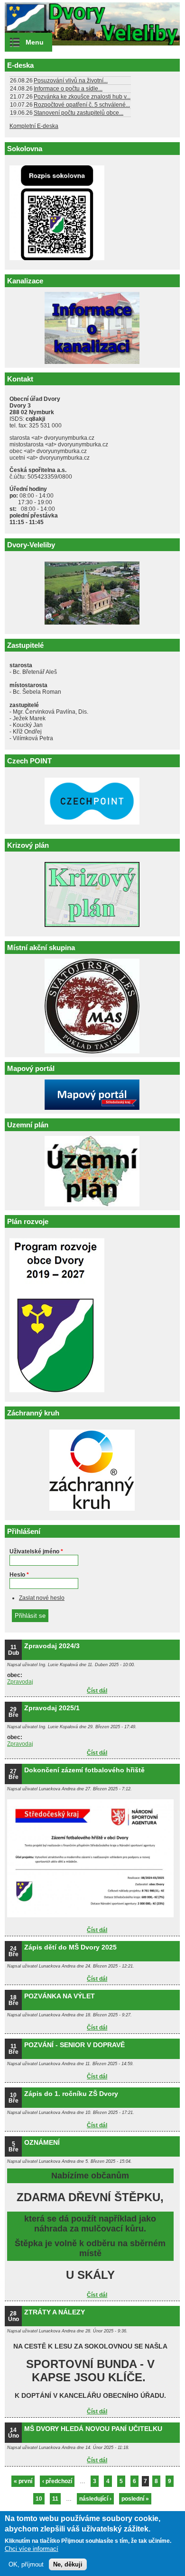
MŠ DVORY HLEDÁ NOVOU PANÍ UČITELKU (93, 2429)
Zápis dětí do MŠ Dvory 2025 (70, 1947)
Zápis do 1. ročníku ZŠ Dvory (71, 2094)
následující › (95, 2499)
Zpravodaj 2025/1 (52, 1708)
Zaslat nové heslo (42, 1598)
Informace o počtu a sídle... (68, 89)
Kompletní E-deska (34, 126)
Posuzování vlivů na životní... (71, 81)
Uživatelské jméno (36, 1551)
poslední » (135, 2499)
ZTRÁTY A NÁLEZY (55, 2312)
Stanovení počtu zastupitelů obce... (79, 113)
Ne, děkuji (68, 2564)
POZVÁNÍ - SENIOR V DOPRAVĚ (74, 2045)
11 (55, 2499)
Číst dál (97, 1691)
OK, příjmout (26, 2564)
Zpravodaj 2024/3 (52, 1646)
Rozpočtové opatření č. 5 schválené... (82, 105)
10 (39, 2499)
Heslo (19, 1575)
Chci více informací (32, 2549)
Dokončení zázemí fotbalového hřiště (84, 1770)
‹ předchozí (57, 2481)
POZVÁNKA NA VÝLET (60, 1996)
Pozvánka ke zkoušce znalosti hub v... (82, 97)
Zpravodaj (20, 1682)
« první (23, 2481)
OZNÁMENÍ (42, 2142)
